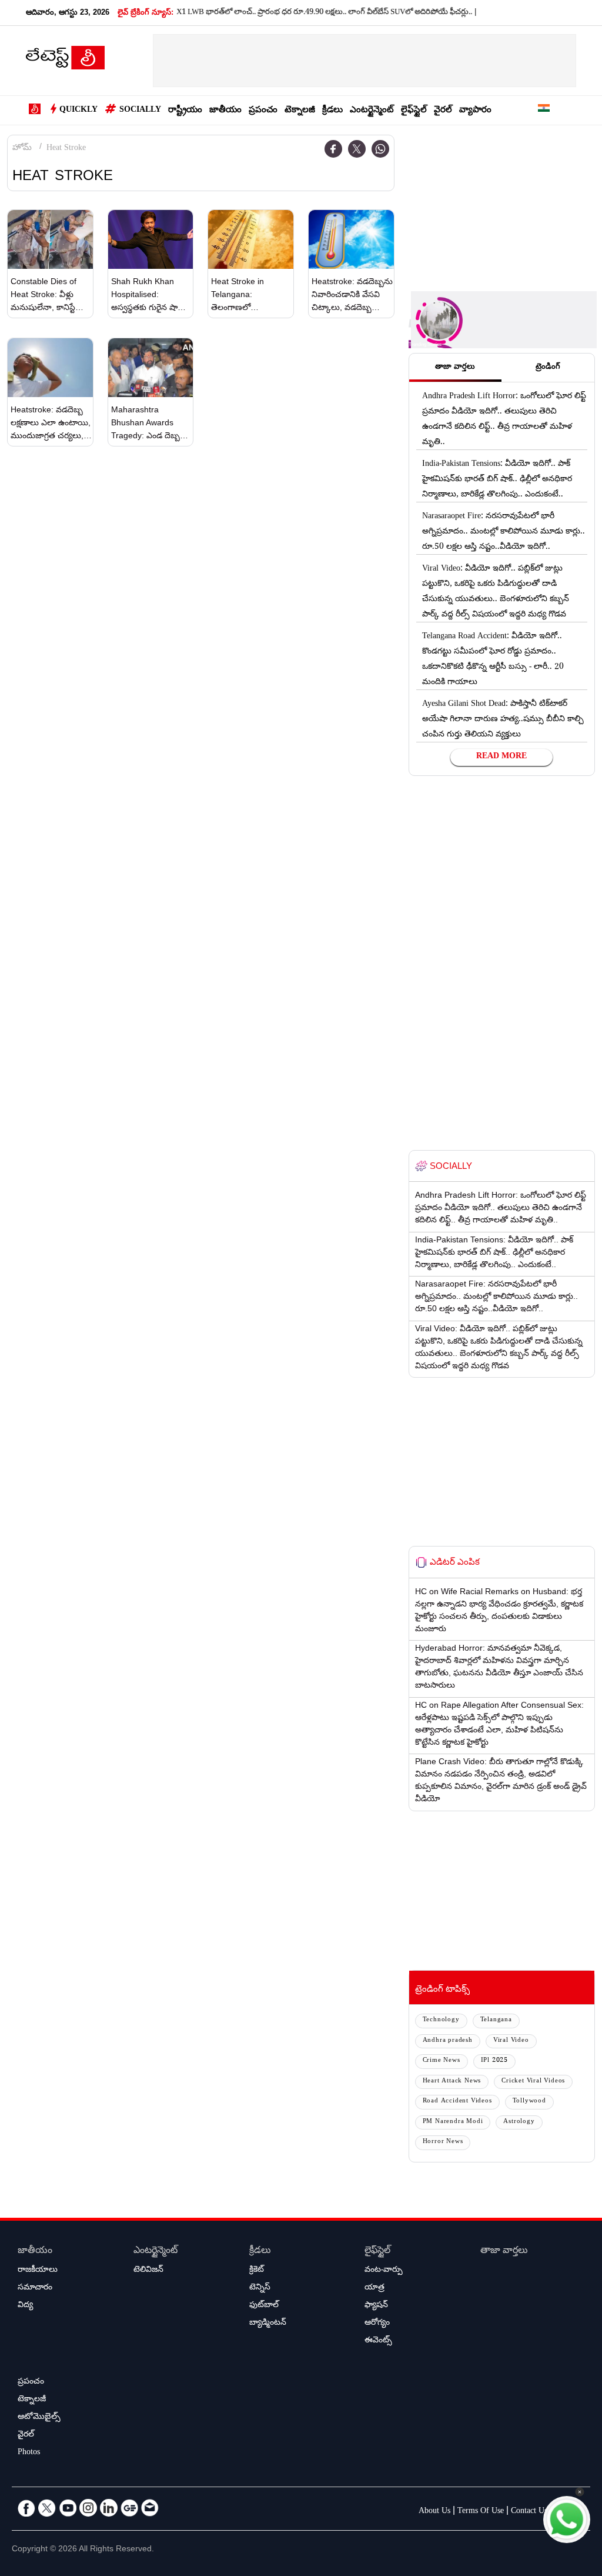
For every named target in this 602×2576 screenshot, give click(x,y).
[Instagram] (88, 2508)
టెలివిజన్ (148, 2271)
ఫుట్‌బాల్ (264, 2306)
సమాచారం (35, 2288)
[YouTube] (68, 2508)
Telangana (496, 2020)
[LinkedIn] (109, 2508)
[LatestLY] (65, 61)
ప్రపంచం (263, 111)
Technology (441, 2020)
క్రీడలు (332, 111)
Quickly (78, 111)
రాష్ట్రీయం (185, 111)
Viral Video (511, 2041)
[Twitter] (357, 149)
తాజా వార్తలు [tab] (455, 368)
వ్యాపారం (475, 111)
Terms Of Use (481, 2512)
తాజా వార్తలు (504, 2252)
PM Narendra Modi (453, 2122)
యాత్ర (374, 2288)
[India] (544, 110)
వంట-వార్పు (384, 2271)
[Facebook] (333, 149)
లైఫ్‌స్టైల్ (414, 111)
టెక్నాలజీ (300, 111)
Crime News (442, 2061)
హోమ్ (22, 149)
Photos (29, 2453)
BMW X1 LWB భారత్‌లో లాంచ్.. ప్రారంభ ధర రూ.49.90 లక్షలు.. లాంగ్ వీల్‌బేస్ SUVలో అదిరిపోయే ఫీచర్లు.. (286, 13)
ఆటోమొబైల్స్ (39, 2418)
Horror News (443, 2142)
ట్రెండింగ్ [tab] (548, 368)
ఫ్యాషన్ (376, 2306)
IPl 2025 (494, 2061)
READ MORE (501, 757)
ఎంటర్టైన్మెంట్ (372, 111)
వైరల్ (443, 111)
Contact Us (529, 2512)
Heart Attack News (452, 2082)
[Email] (150, 2508)
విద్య (25, 2306)
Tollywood (529, 2102)
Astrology (519, 2122)
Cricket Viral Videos (533, 2082)
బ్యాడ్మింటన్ (268, 2324)
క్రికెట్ (257, 2271)
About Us (434, 2512)
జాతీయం (225, 111)
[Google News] (129, 2508)
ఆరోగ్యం (377, 2324)
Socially (140, 111)
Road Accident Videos (457, 2102)
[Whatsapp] (380, 149)
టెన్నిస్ (260, 2288)
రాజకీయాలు (38, 2271)
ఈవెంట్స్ (378, 2341)
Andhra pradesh (448, 2041)
